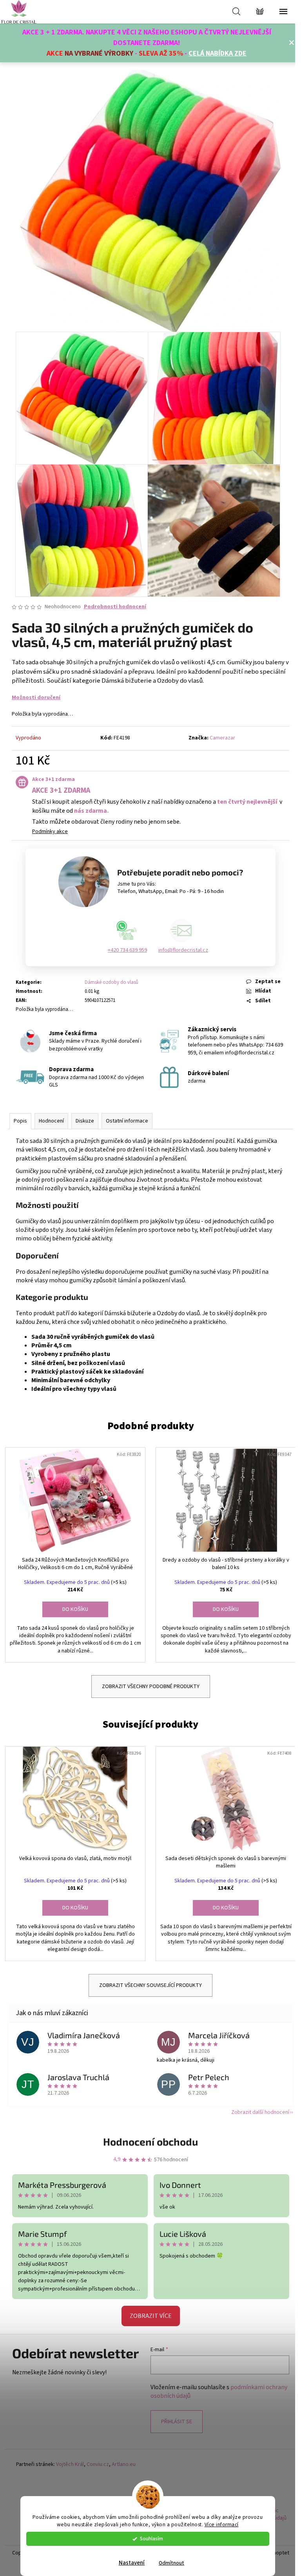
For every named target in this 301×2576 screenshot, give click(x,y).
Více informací (222, 2524)
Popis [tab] (20, 1121)
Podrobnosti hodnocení (115, 607)
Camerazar (222, 738)
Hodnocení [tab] (51, 1121)
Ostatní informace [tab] (127, 1121)
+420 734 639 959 (127, 950)
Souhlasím (151, 2539)
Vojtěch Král (70, 2465)
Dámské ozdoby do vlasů (112, 982)
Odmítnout (171, 2563)
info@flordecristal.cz (183, 950)
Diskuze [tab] (85, 1121)
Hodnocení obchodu (150, 2141)
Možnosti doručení (36, 698)
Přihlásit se (177, 2422)
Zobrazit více (151, 2316)
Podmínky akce (50, 832)
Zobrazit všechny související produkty (150, 1985)
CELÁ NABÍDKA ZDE (218, 53)
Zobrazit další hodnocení (260, 2112)
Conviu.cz (98, 2465)
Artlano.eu (124, 2465)
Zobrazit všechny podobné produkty (151, 1687)
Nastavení (132, 2563)
